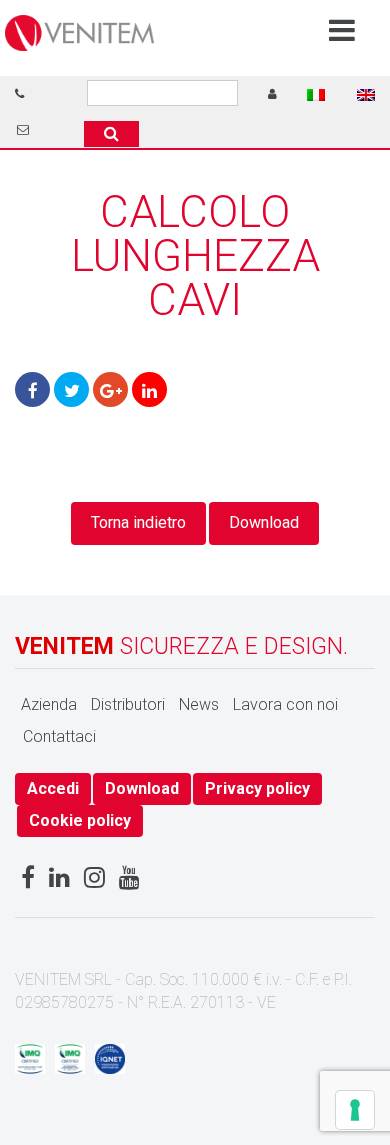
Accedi (53, 788)
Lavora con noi (285, 704)
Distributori (128, 704)
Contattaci (59, 736)
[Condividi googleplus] (110, 389)
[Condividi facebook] (32, 389)
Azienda (49, 704)
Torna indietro (138, 522)
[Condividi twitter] (71, 389)
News (199, 704)
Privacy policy (257, 788)
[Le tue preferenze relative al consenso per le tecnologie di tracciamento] (355, 1110)
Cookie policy (80, 820)
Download (264, 522)
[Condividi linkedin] (149, 389)
